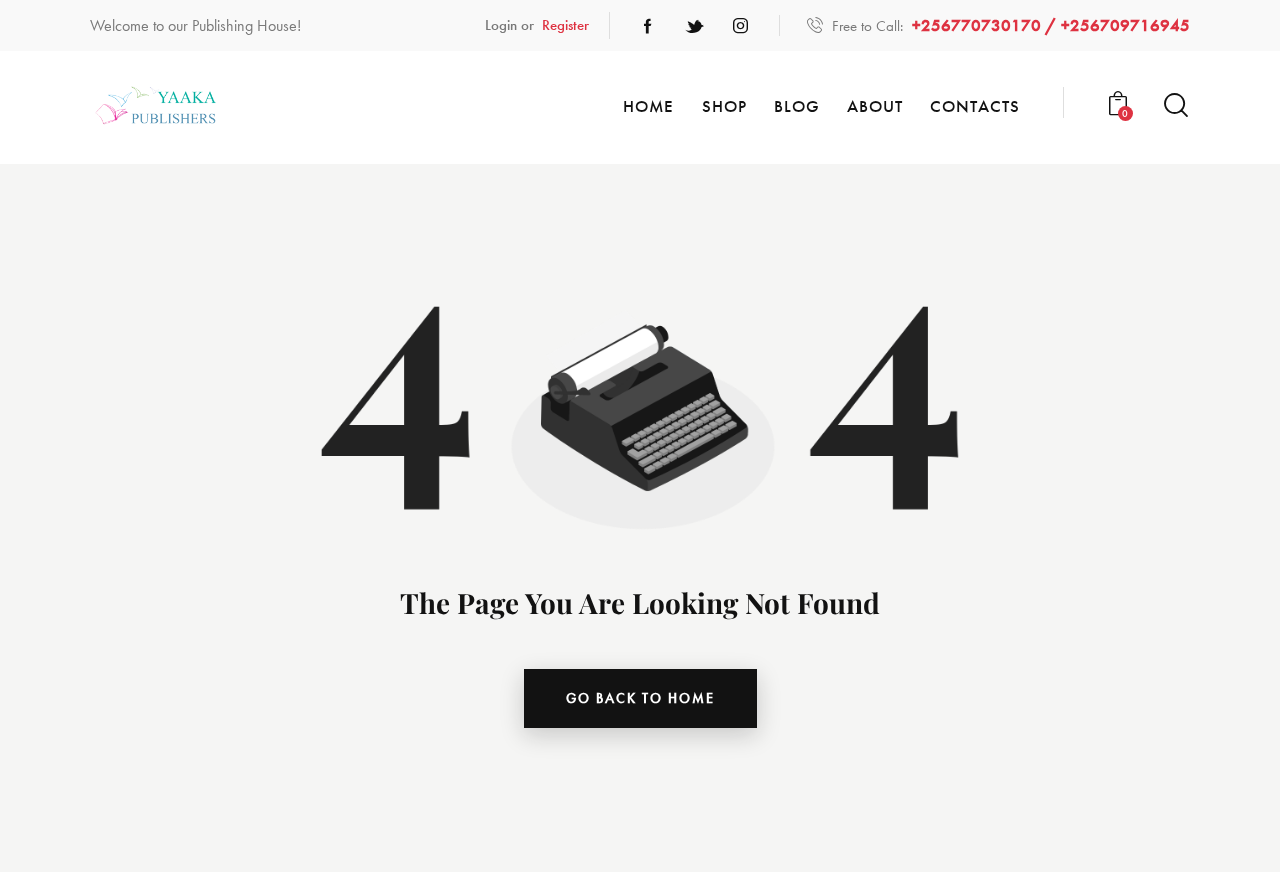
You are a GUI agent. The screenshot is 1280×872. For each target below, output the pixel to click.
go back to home (640, 698)
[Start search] (1176, 105)
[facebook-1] (648, 26)
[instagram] (740, 26)
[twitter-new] (694, 26)
